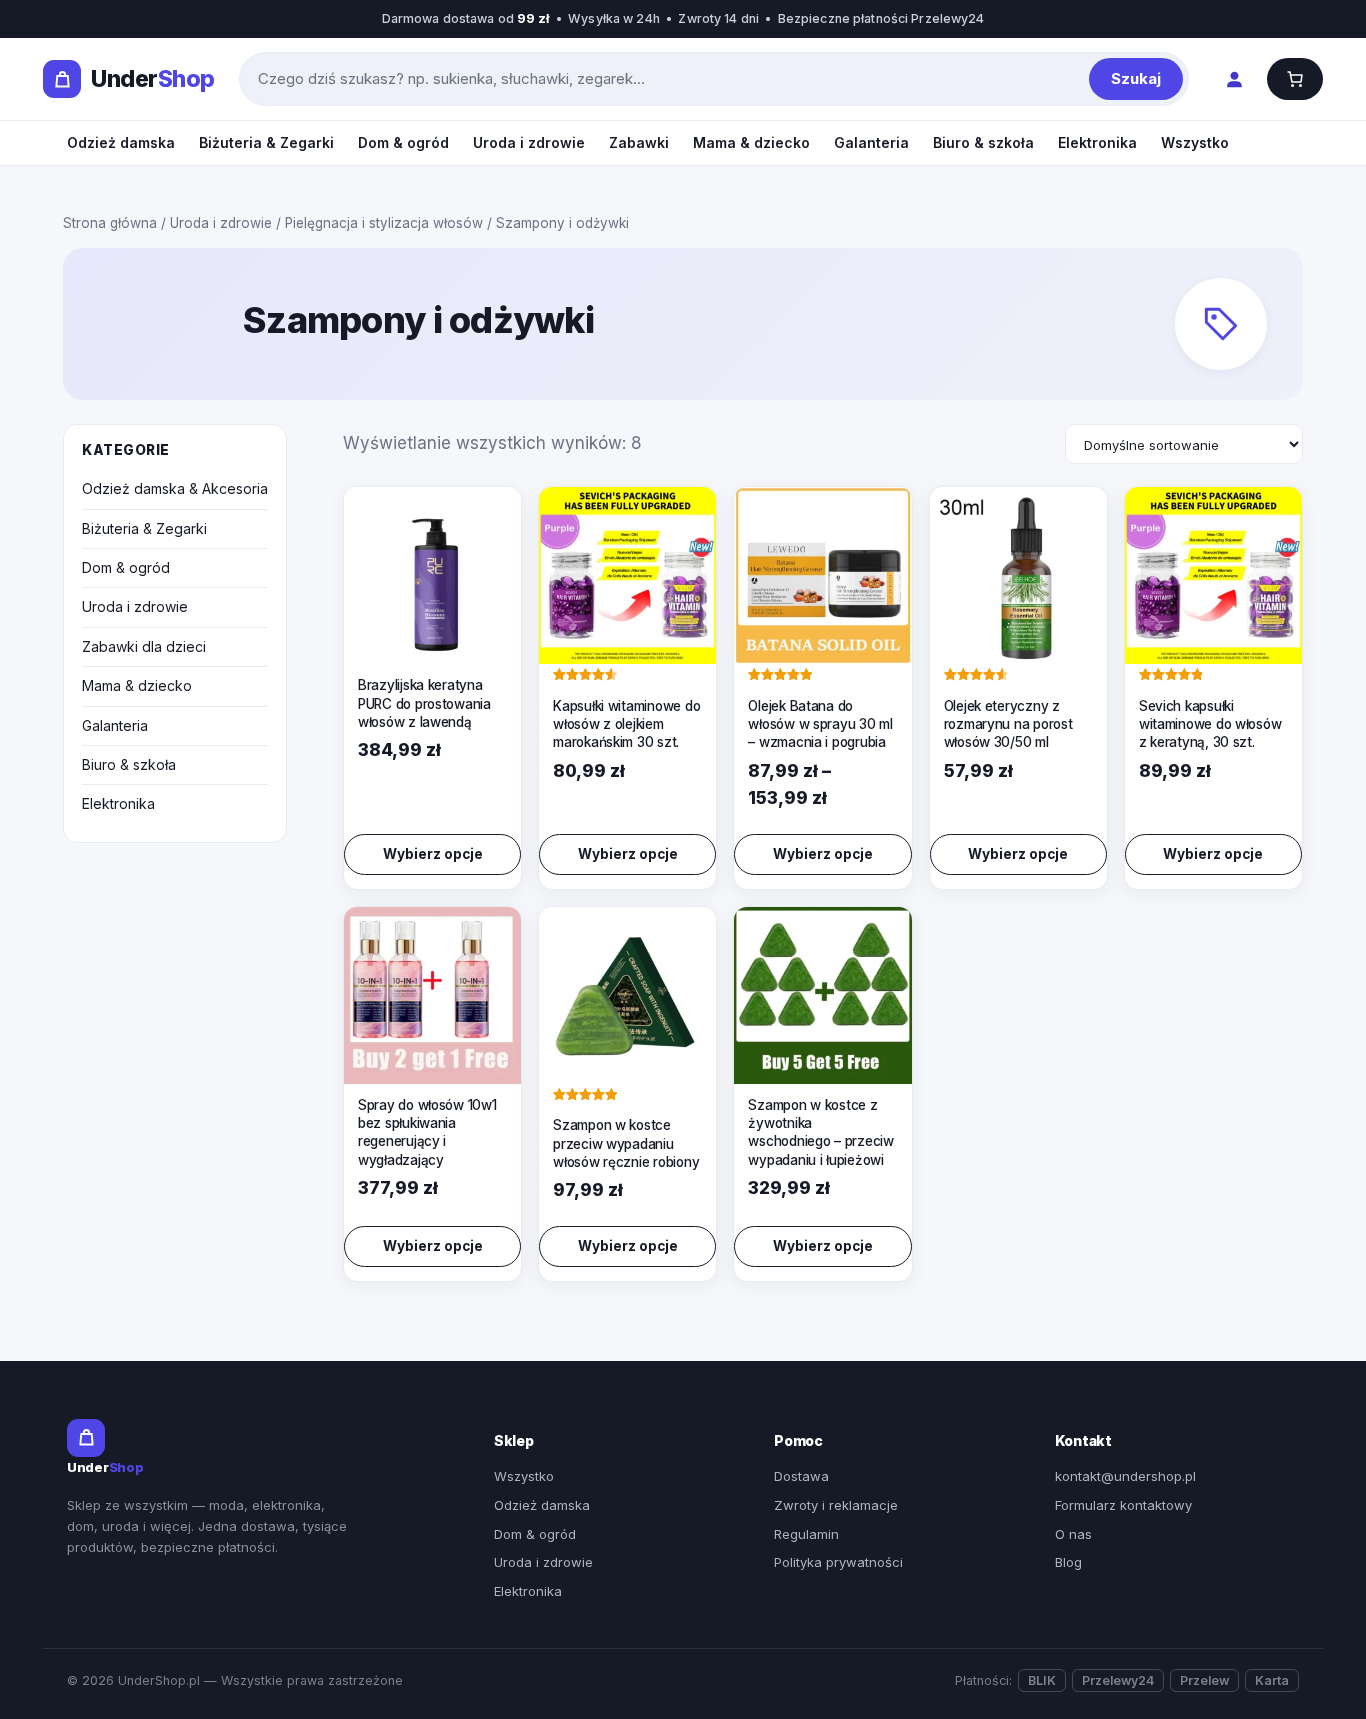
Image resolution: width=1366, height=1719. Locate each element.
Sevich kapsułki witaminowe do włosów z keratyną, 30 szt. (1210, 724)
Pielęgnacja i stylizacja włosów (384, 223)
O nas (1073, 1534)
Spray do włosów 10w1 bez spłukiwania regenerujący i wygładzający (427, 1132)
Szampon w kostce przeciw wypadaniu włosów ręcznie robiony (626, 1143)
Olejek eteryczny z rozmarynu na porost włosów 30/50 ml (1008, 724)
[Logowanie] (1233, 79)
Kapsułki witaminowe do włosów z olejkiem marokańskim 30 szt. (626, 724)
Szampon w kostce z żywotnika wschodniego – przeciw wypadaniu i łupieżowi (820, 1132)
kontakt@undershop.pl (1125, 1476)
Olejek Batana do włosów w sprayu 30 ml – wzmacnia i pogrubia (820, 724)
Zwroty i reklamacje (836, 1505)
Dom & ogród (403, 142)
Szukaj (1136, 78)
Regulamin (806, 1534)
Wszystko (1195, 142)
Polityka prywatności (838, 1562)
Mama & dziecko (751, 142)
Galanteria (871, 142)
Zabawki (639, 142)
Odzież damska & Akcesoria (175, 488)
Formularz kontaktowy (1123, 1505)
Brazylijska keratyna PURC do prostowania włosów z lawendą (424, 703)
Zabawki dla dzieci (144, 646)
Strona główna (110, 223)
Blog (1068, 1562)
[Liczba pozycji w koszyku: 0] (1295, 79)
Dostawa (801, 1476)
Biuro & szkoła (983, 142)
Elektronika (1097, 142)
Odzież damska (121, 142)
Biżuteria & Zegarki (266, 142)
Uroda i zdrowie (529, 142)
